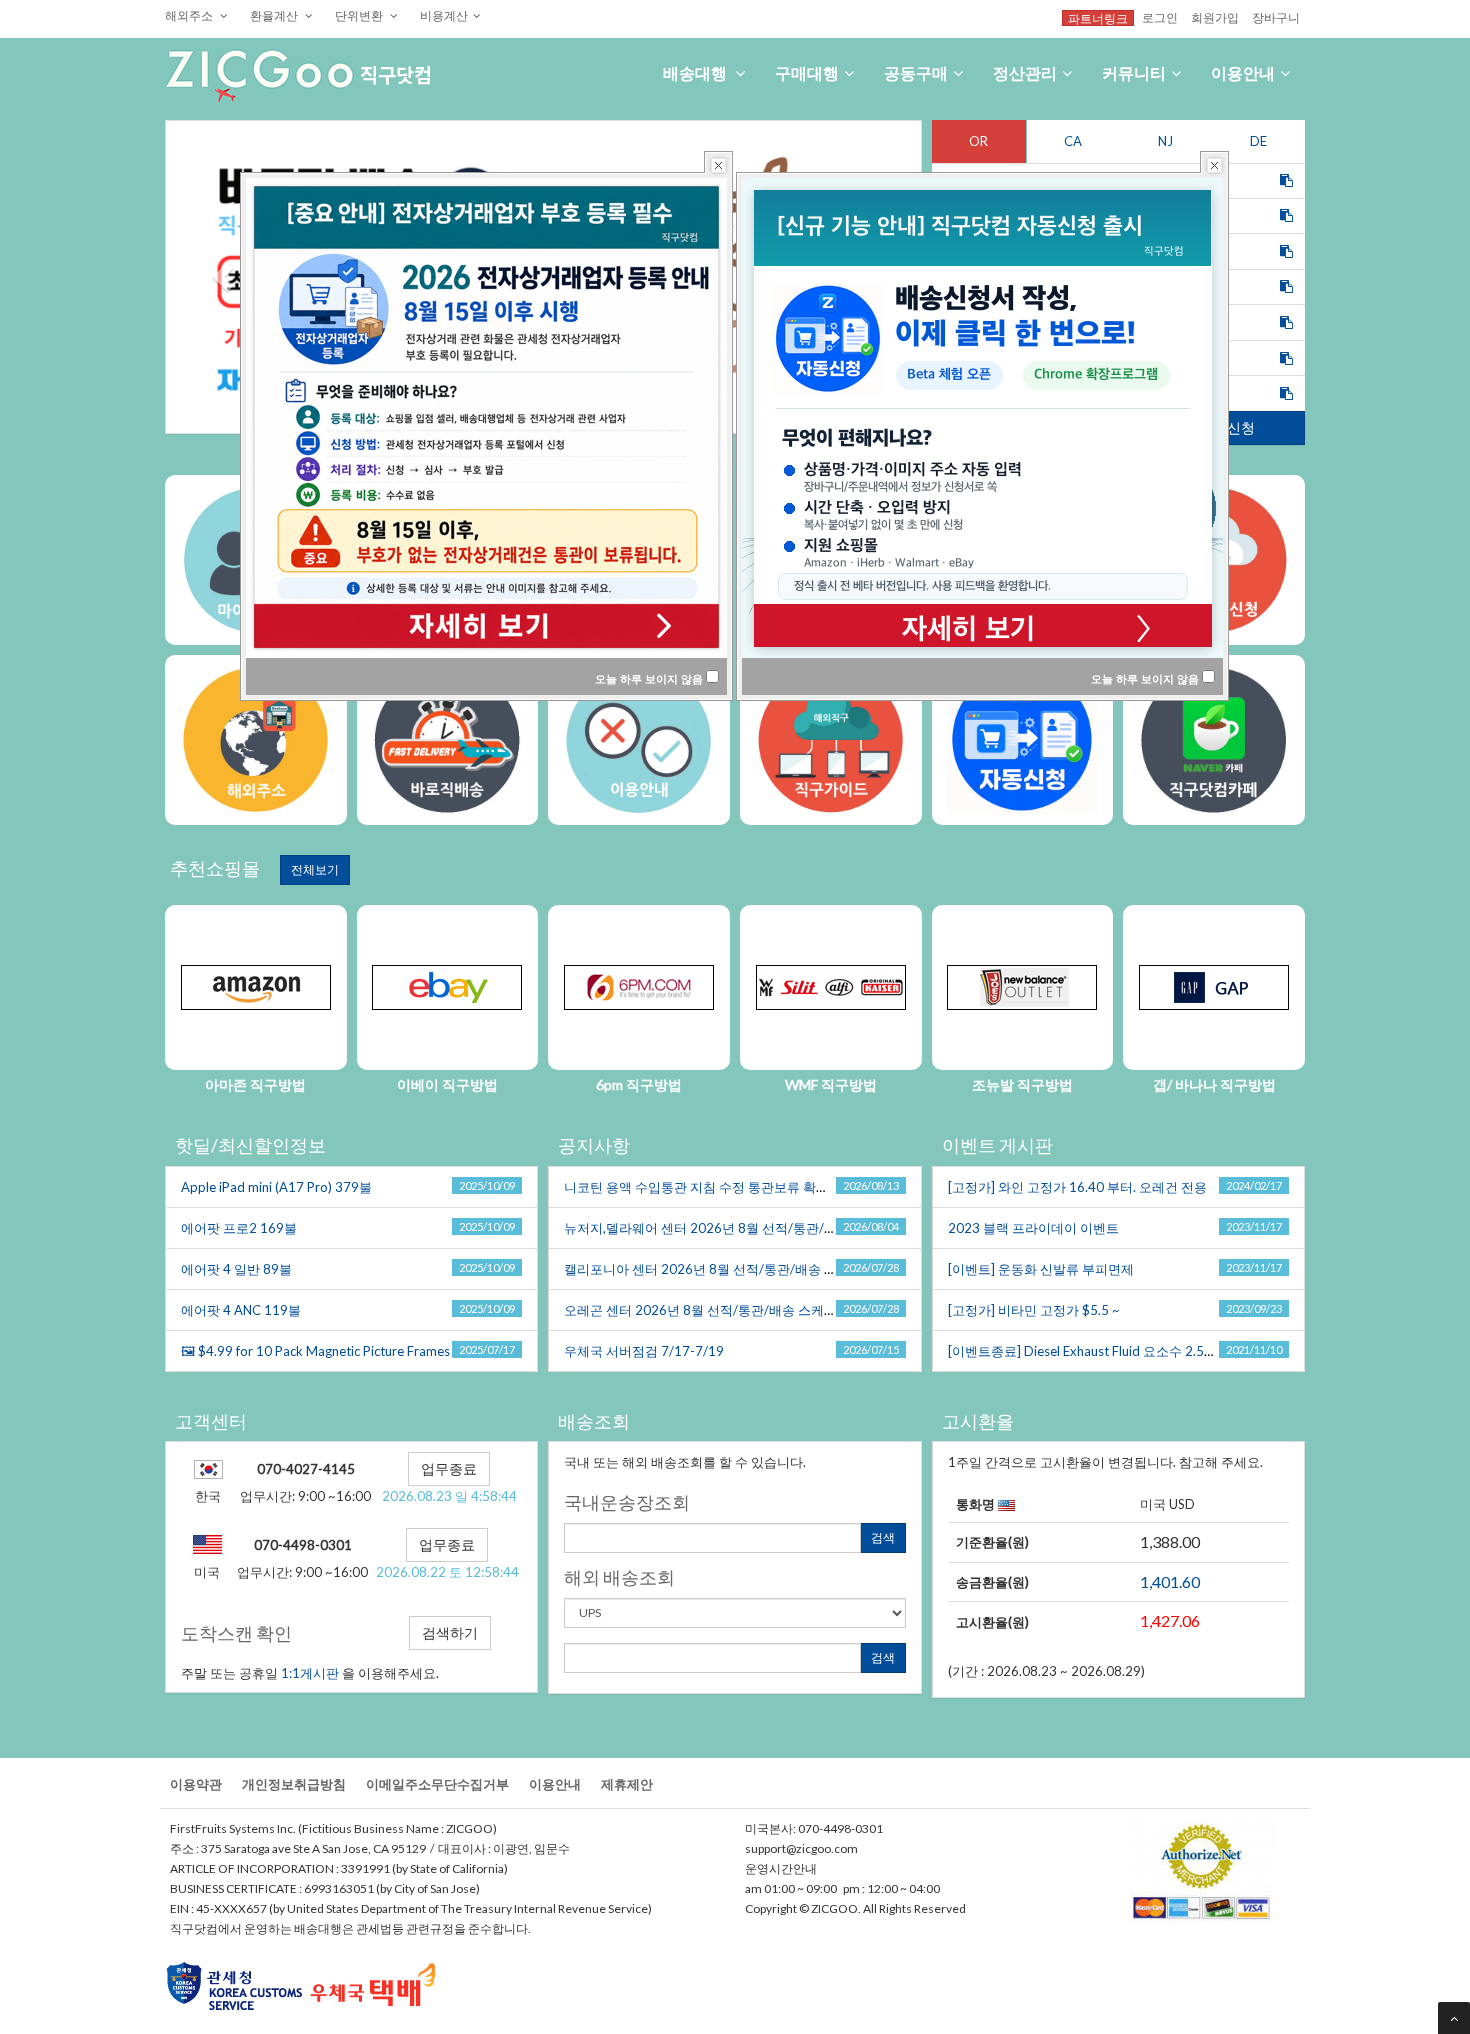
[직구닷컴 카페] (1214, 740)
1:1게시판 (310, 1673)
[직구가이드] (448, 740)
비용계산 (444, 15)
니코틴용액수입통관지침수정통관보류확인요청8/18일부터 (746, 1187)
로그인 (1160, 17)
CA (1073, 141)
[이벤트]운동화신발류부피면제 (1041, 1269)
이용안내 (1243, 72)
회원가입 (1215, 17)
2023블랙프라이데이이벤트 (1033, 1228)
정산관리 (1025, 72)
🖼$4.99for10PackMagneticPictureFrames (315, 1351)
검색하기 (450, 1632)
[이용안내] (639, 740)
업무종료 (449, 1468)
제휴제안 (627, 1784)
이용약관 (196, 1784)
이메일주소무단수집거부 (437, 1784)
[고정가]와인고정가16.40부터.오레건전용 (1077, 1187)
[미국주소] (256, 740)
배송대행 (696, 72)
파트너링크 (1098, 18)
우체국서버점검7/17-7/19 (644, 1351)
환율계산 (275, 15)
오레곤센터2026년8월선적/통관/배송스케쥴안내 (715, 1310)
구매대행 (807, 72)
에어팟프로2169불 (239, 1228)
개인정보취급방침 (294, 1784)
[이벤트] (831, 740)
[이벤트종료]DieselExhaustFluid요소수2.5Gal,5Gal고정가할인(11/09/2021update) (1203, 1351)
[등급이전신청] (1023, 740)
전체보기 (315, 869)
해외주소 (190, 15)
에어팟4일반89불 (236, 1269)
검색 (883, 1537)
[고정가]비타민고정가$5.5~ (1034, 1310)
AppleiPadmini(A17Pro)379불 (276, 1187)
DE (1258, 141)
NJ (1165, 141)
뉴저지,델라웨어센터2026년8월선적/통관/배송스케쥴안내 (742, 1228)
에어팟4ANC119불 (241, 1310)
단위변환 (360, 15)
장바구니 (1276, 17)
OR (978, 141)
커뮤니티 (1134, 72)
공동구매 (916, 72)
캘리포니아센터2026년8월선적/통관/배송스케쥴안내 (728, 1269)
